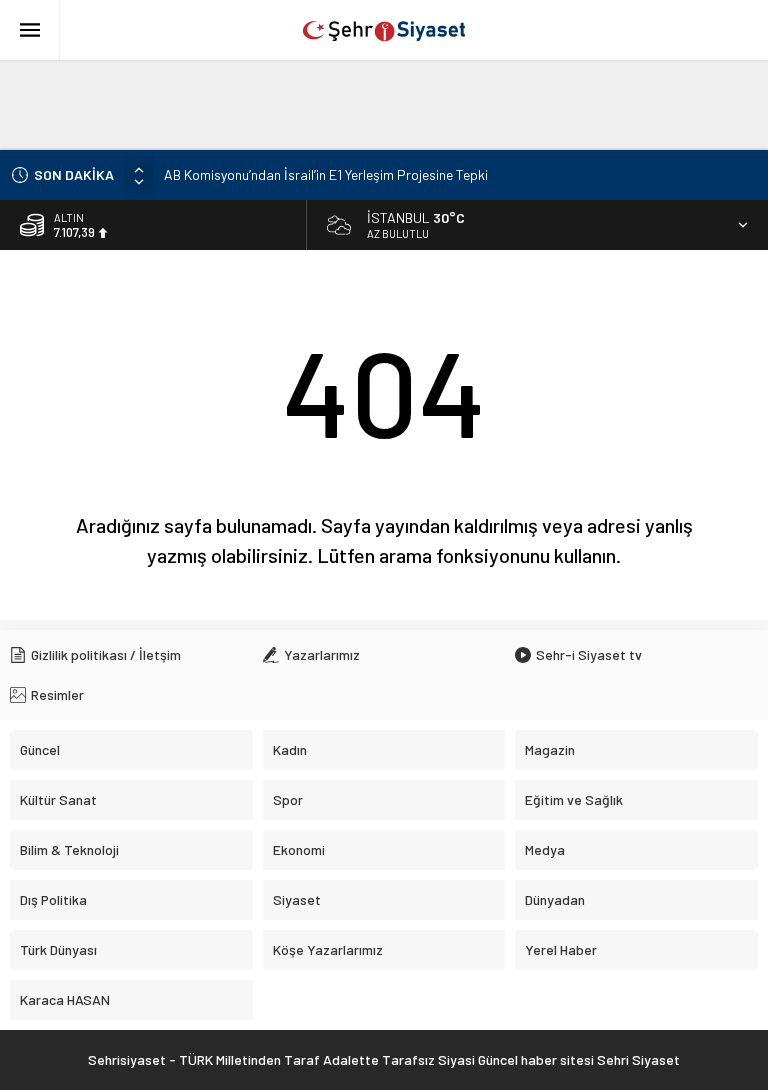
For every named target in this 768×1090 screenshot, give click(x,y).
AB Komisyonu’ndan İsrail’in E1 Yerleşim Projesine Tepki (326, 174)
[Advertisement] (384, 105)
